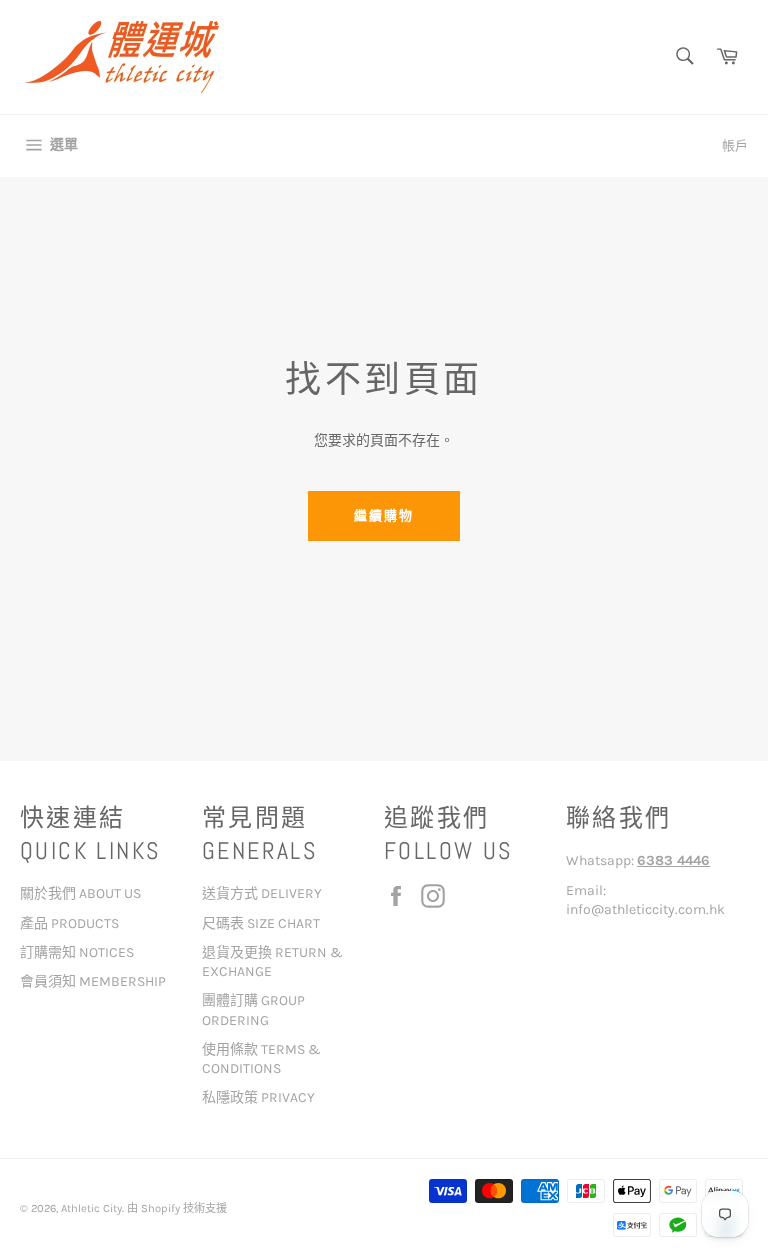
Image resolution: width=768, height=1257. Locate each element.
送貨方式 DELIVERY (262, 893)
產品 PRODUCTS (69, 923)
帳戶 (735, 145)
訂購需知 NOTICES (77, 952)
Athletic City (91, 1208)
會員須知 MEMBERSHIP (93, 981)
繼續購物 (384, 515)
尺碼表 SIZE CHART (261, 923)
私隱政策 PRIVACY (258, 1097)
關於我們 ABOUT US (80, 893)
